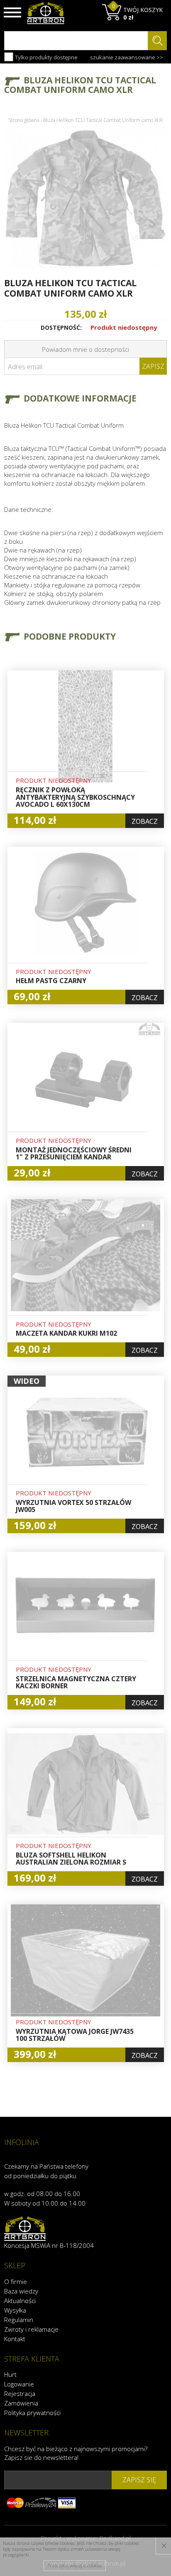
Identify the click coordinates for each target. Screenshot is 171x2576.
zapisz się (139, 2480)
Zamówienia (21, 2403)
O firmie (16, 2281)
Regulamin (19, 2320)
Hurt (10, 2374)
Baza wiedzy (21, 2291)
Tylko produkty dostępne (46, 57)
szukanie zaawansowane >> (127, 57)
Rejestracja (20, 2393)
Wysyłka (15, 2310)
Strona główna (24, 120)
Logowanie (19, 2384)
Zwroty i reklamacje (31, 2329)
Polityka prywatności (32, 2413)
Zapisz (153, 366)
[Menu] (12, 12)
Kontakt (15, 2339)
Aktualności (20, 2301)
